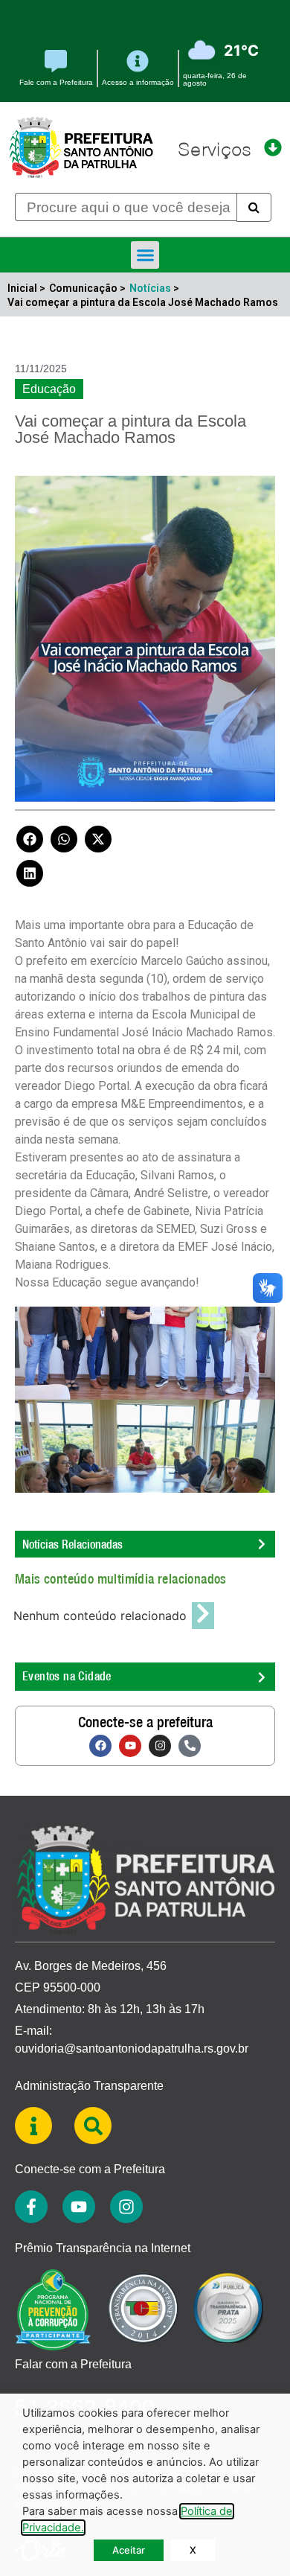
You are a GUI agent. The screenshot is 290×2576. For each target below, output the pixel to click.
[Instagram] (160, 1746)
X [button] (193, 2550)
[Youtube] (130, 1746)
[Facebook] (100, 1746)
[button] (145, 255)
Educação (49, 389)
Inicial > (26, 288)
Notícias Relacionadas (72, 1544)
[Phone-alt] (190, 1746)
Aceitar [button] (129, 2550)
